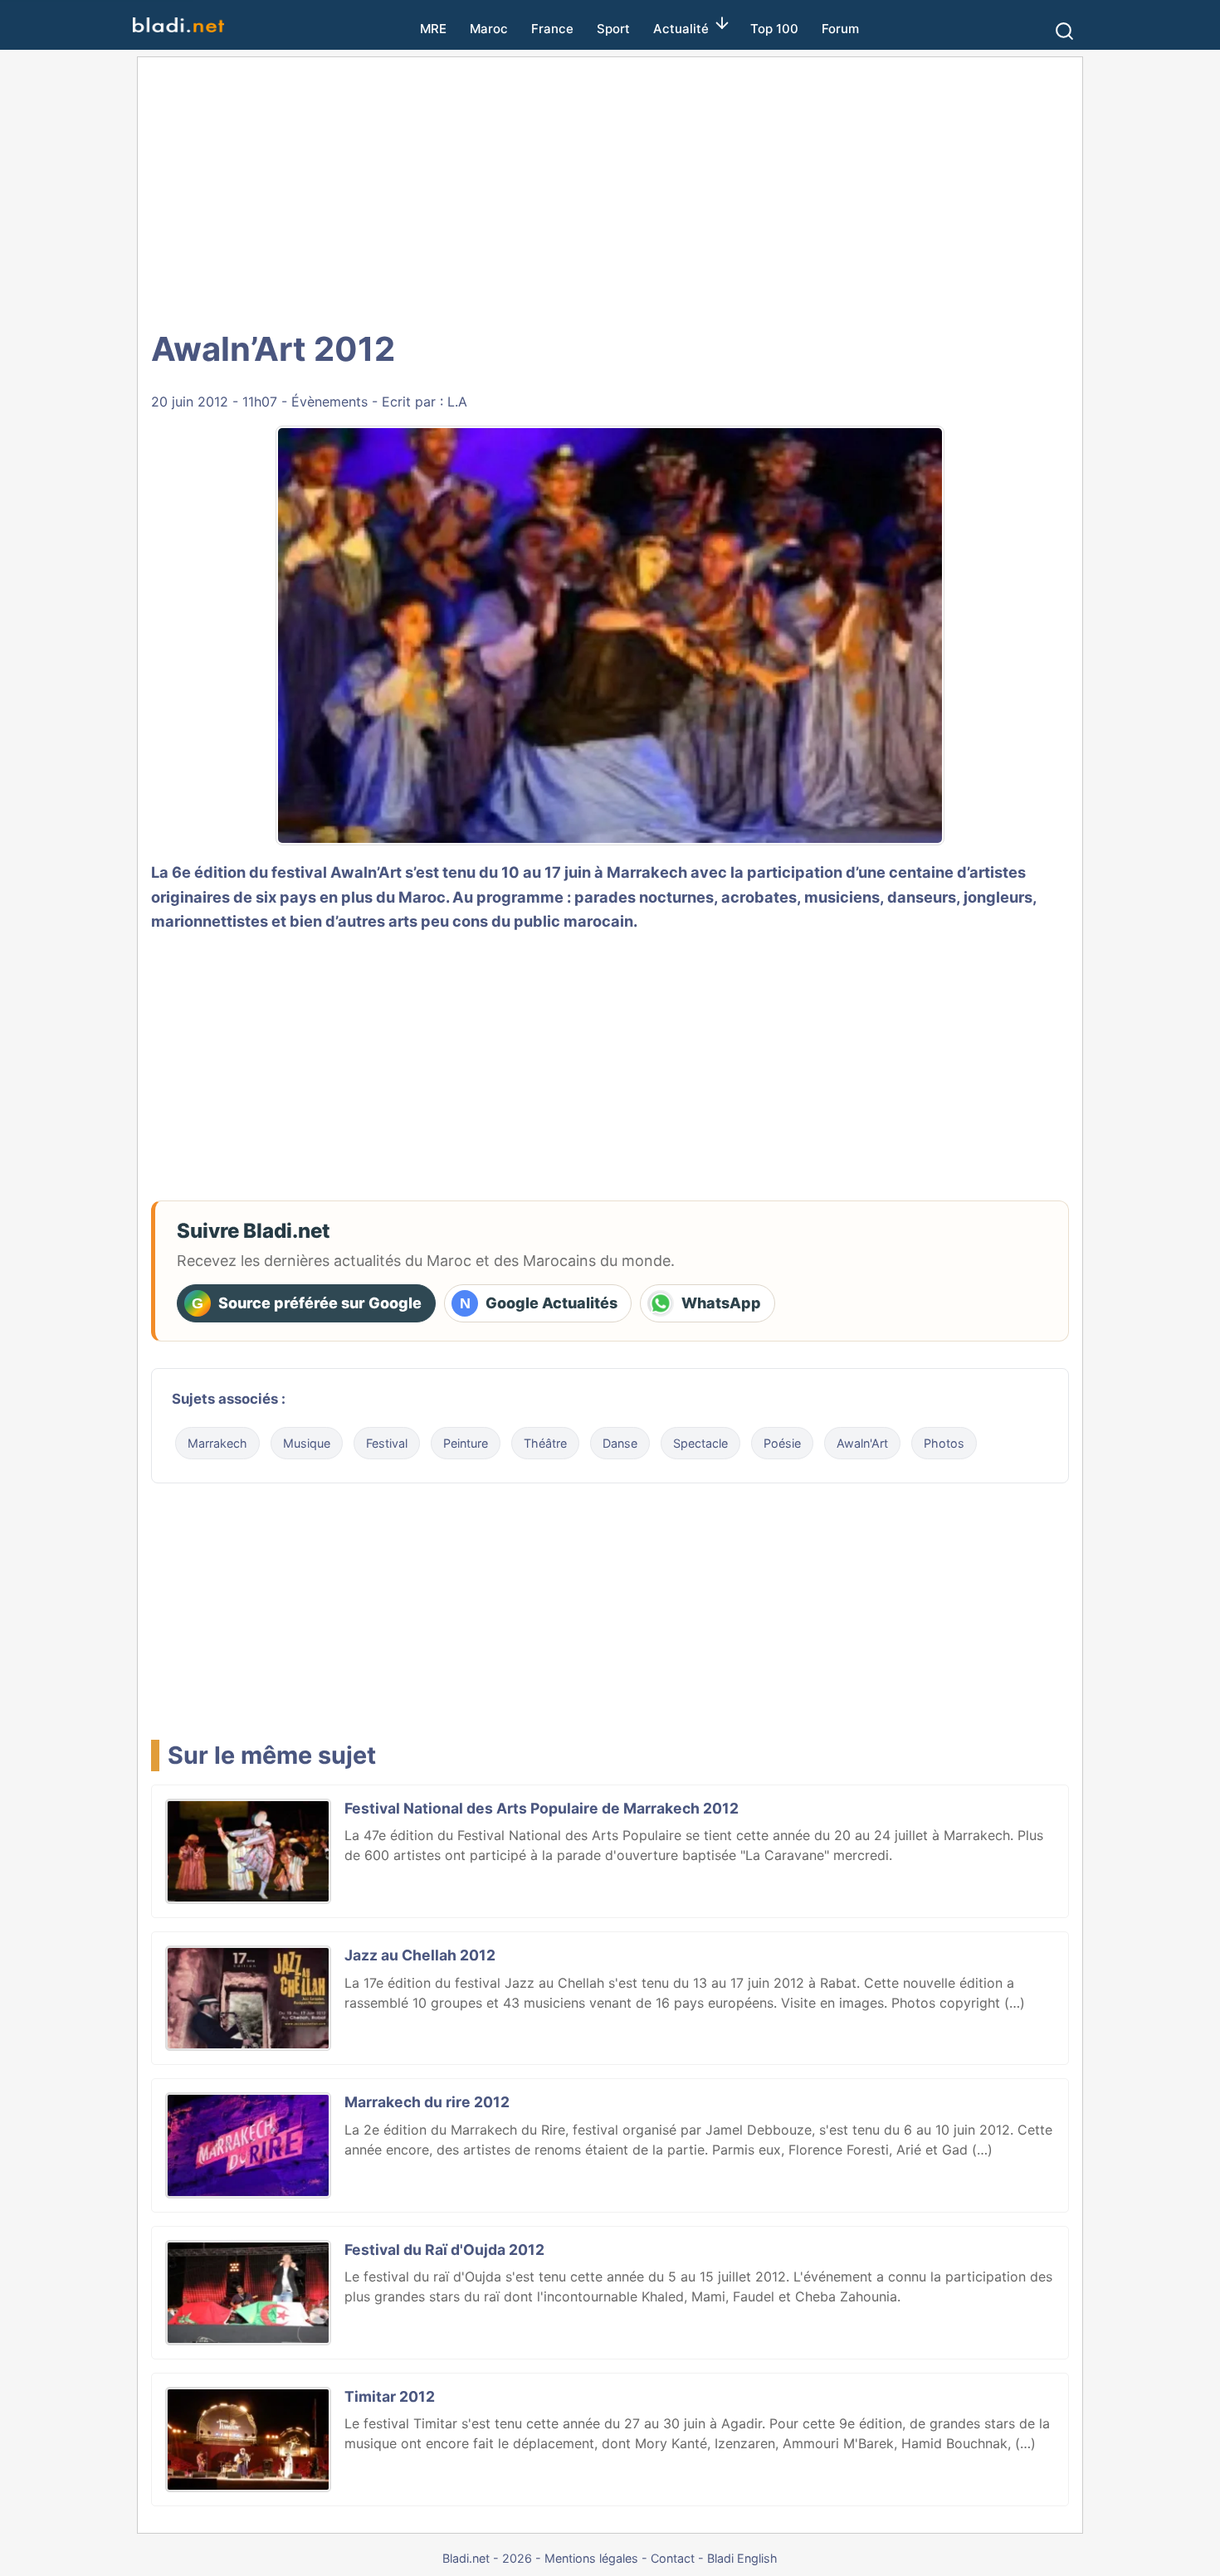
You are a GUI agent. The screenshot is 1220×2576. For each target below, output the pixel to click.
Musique (307, 1443)
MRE (433, 29)
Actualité (681, 29)
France (552, 29)
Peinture (466, 1443)
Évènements (329, 402)
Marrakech (217, 1443)
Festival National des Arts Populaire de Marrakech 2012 (542, 1808)
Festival (387, 1443)
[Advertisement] (610, 191)
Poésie (782, 1443)
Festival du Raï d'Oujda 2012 (444, 2250)
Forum (840, 29)
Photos (944, 1443)
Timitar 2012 (390, 2396)
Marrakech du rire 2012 (427, 2102)
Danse (620, 1443)
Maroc (489, 29)
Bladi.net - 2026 (487, 2558)
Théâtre (545, 1443)
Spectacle (700, 1443)
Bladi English (742, 2558)
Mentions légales (591, 2558)
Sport (613, 29)
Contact (673, 2558)
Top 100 (774, 29)
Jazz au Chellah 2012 (420, 1955)
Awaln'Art (862, 1443)
